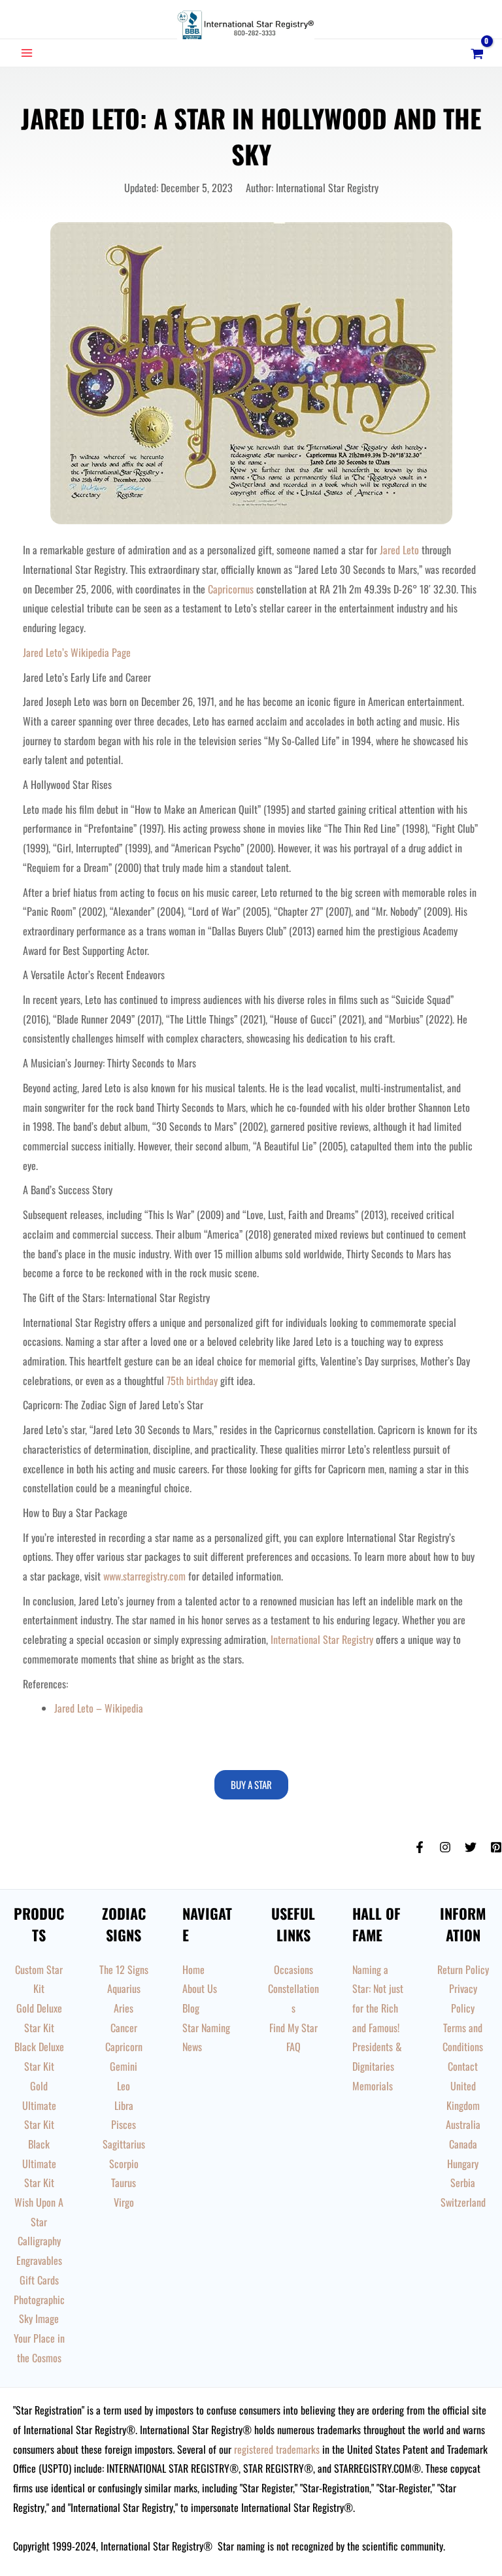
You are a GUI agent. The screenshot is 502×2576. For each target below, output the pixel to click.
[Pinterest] (496, 1847)
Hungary (463, 2164)
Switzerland (463, 2202)
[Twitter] (471, 1847)
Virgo (124, 2202)
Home (193, 1969)
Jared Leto (399, 550)
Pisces (124, 2124)
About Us (200, 1988)
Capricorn (124, 2047)
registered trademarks (277, 2449)
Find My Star (293, 2028)
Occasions (293, 1969)
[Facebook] (420, 1847)
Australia (463, 2124)
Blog (191, 2008)
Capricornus (231, 589)
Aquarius (124, 1988)
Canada (463, 2144)
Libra (124, 2105)
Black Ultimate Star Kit (39, 2163)
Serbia (463, 2183)
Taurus (124, 2183)
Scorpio (124, 2164)
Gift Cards (39, 2280)
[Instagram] (445, 1847)
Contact (463, 2066)
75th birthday (192, 1380)
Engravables (39, 2260)
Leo (124, 2086)
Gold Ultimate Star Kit (39, 2105)
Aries (124, 2008)
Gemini (124, 2066)
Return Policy (463, 1969)
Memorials (373, 2086)
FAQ (293, 2047)
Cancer (124, 2028)
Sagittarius (124, 2144)
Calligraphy (39, 2241)
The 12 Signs (124, 1969)
